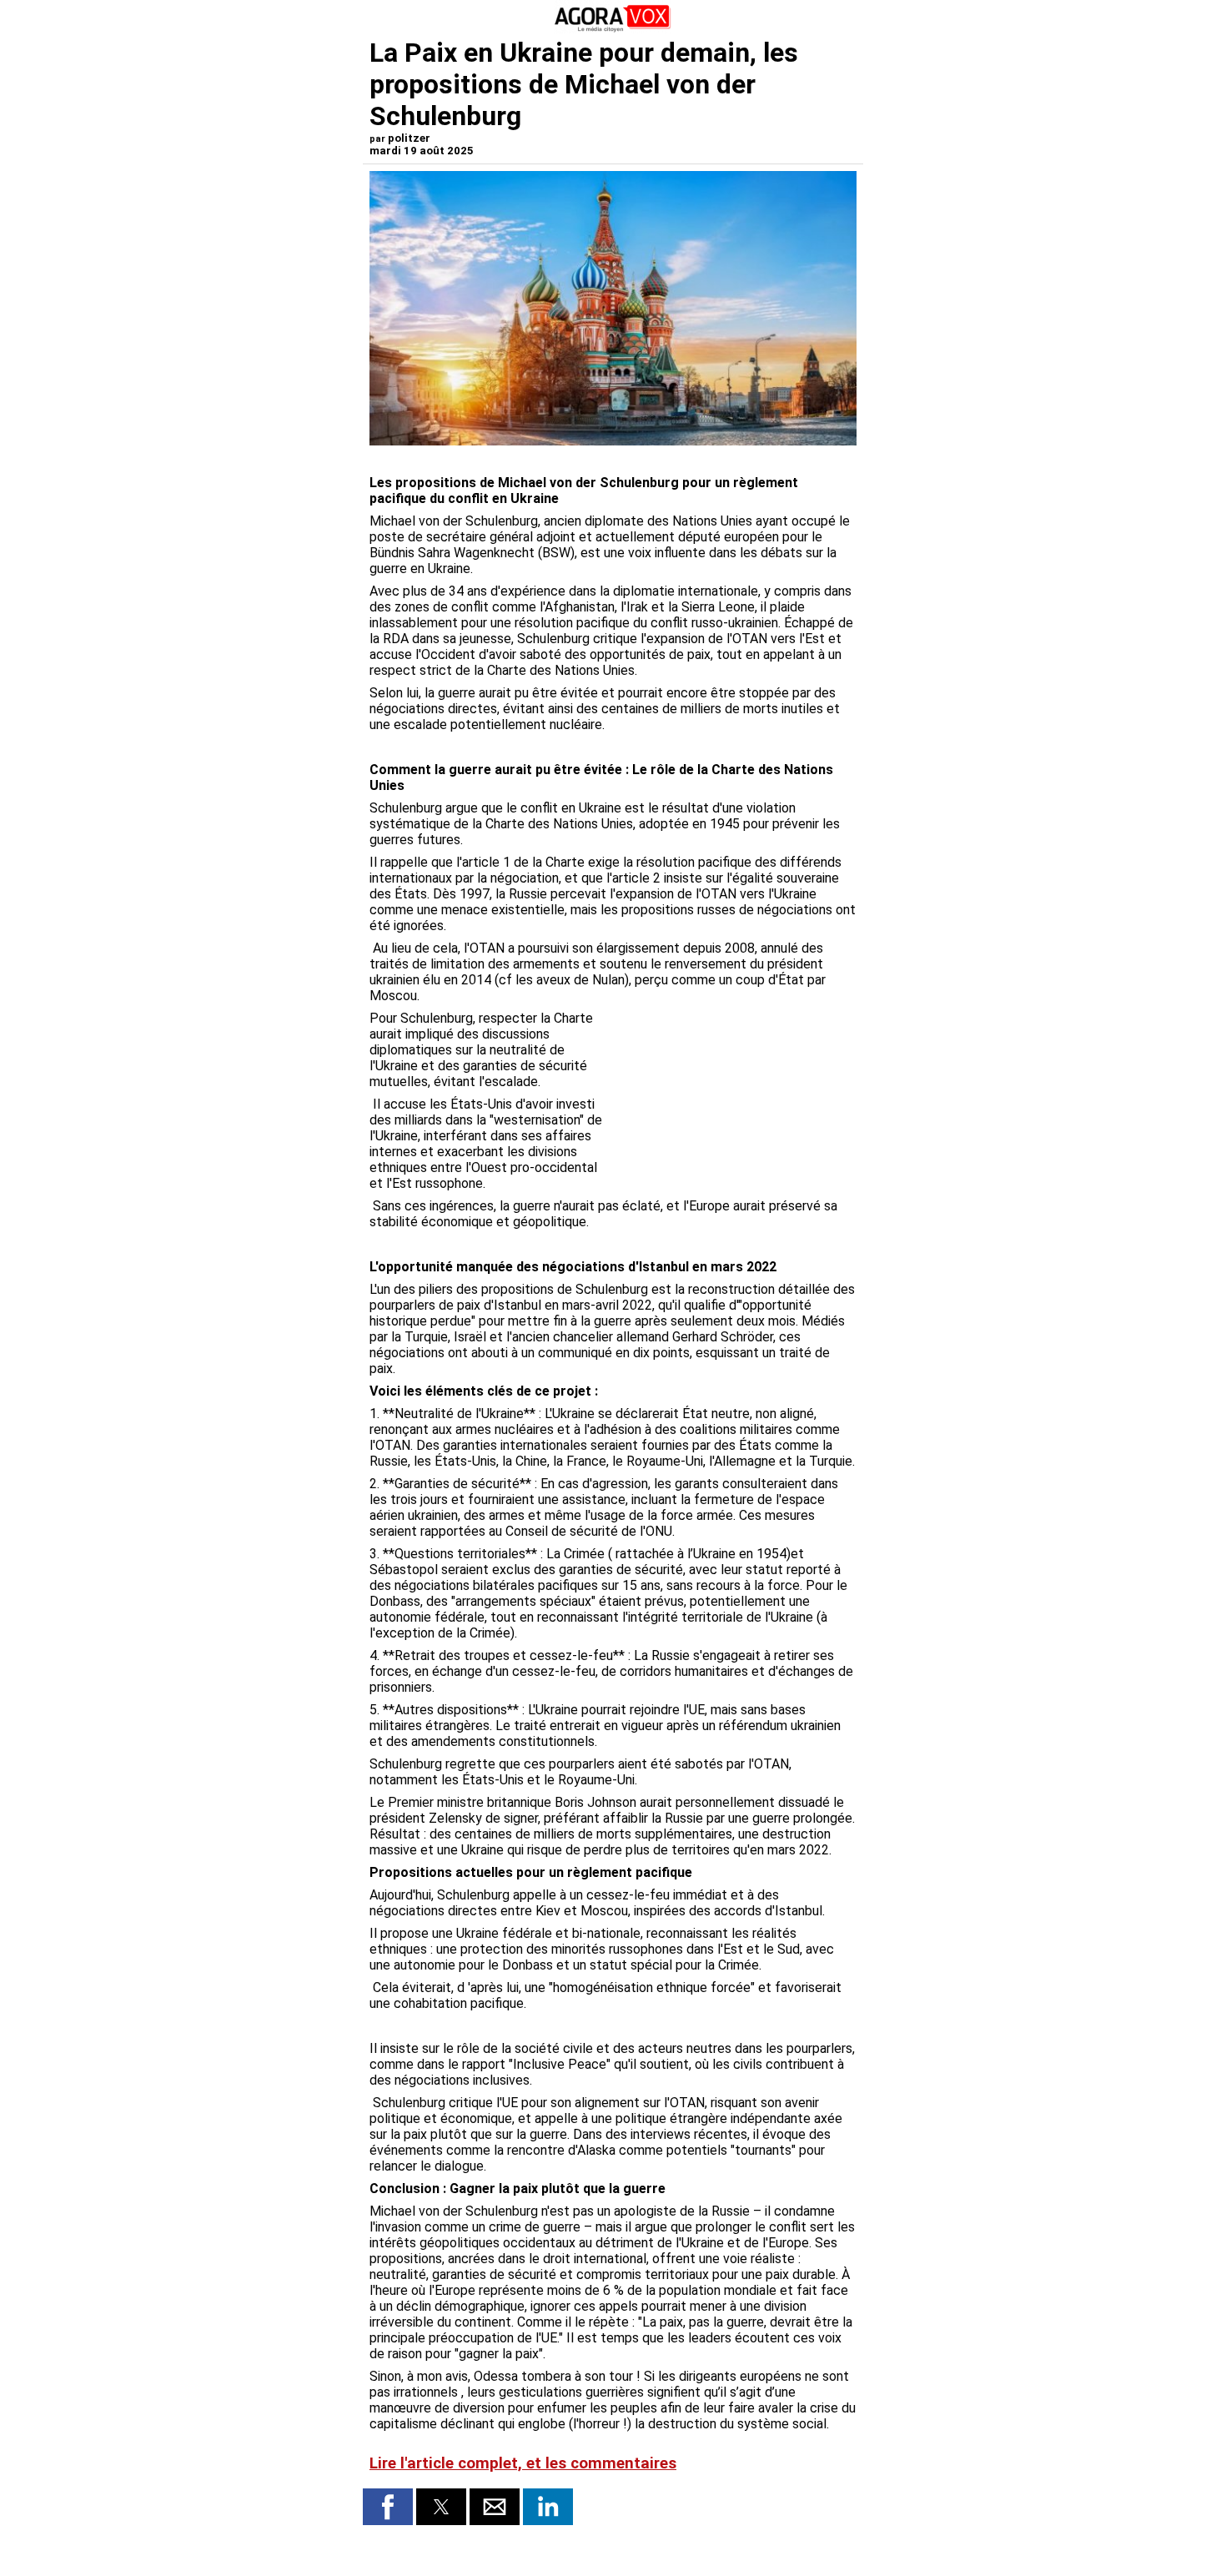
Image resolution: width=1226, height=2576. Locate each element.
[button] (388, 2507)
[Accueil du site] (613, 29)
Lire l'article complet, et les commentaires (523, 2463)
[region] (731, 1098)
